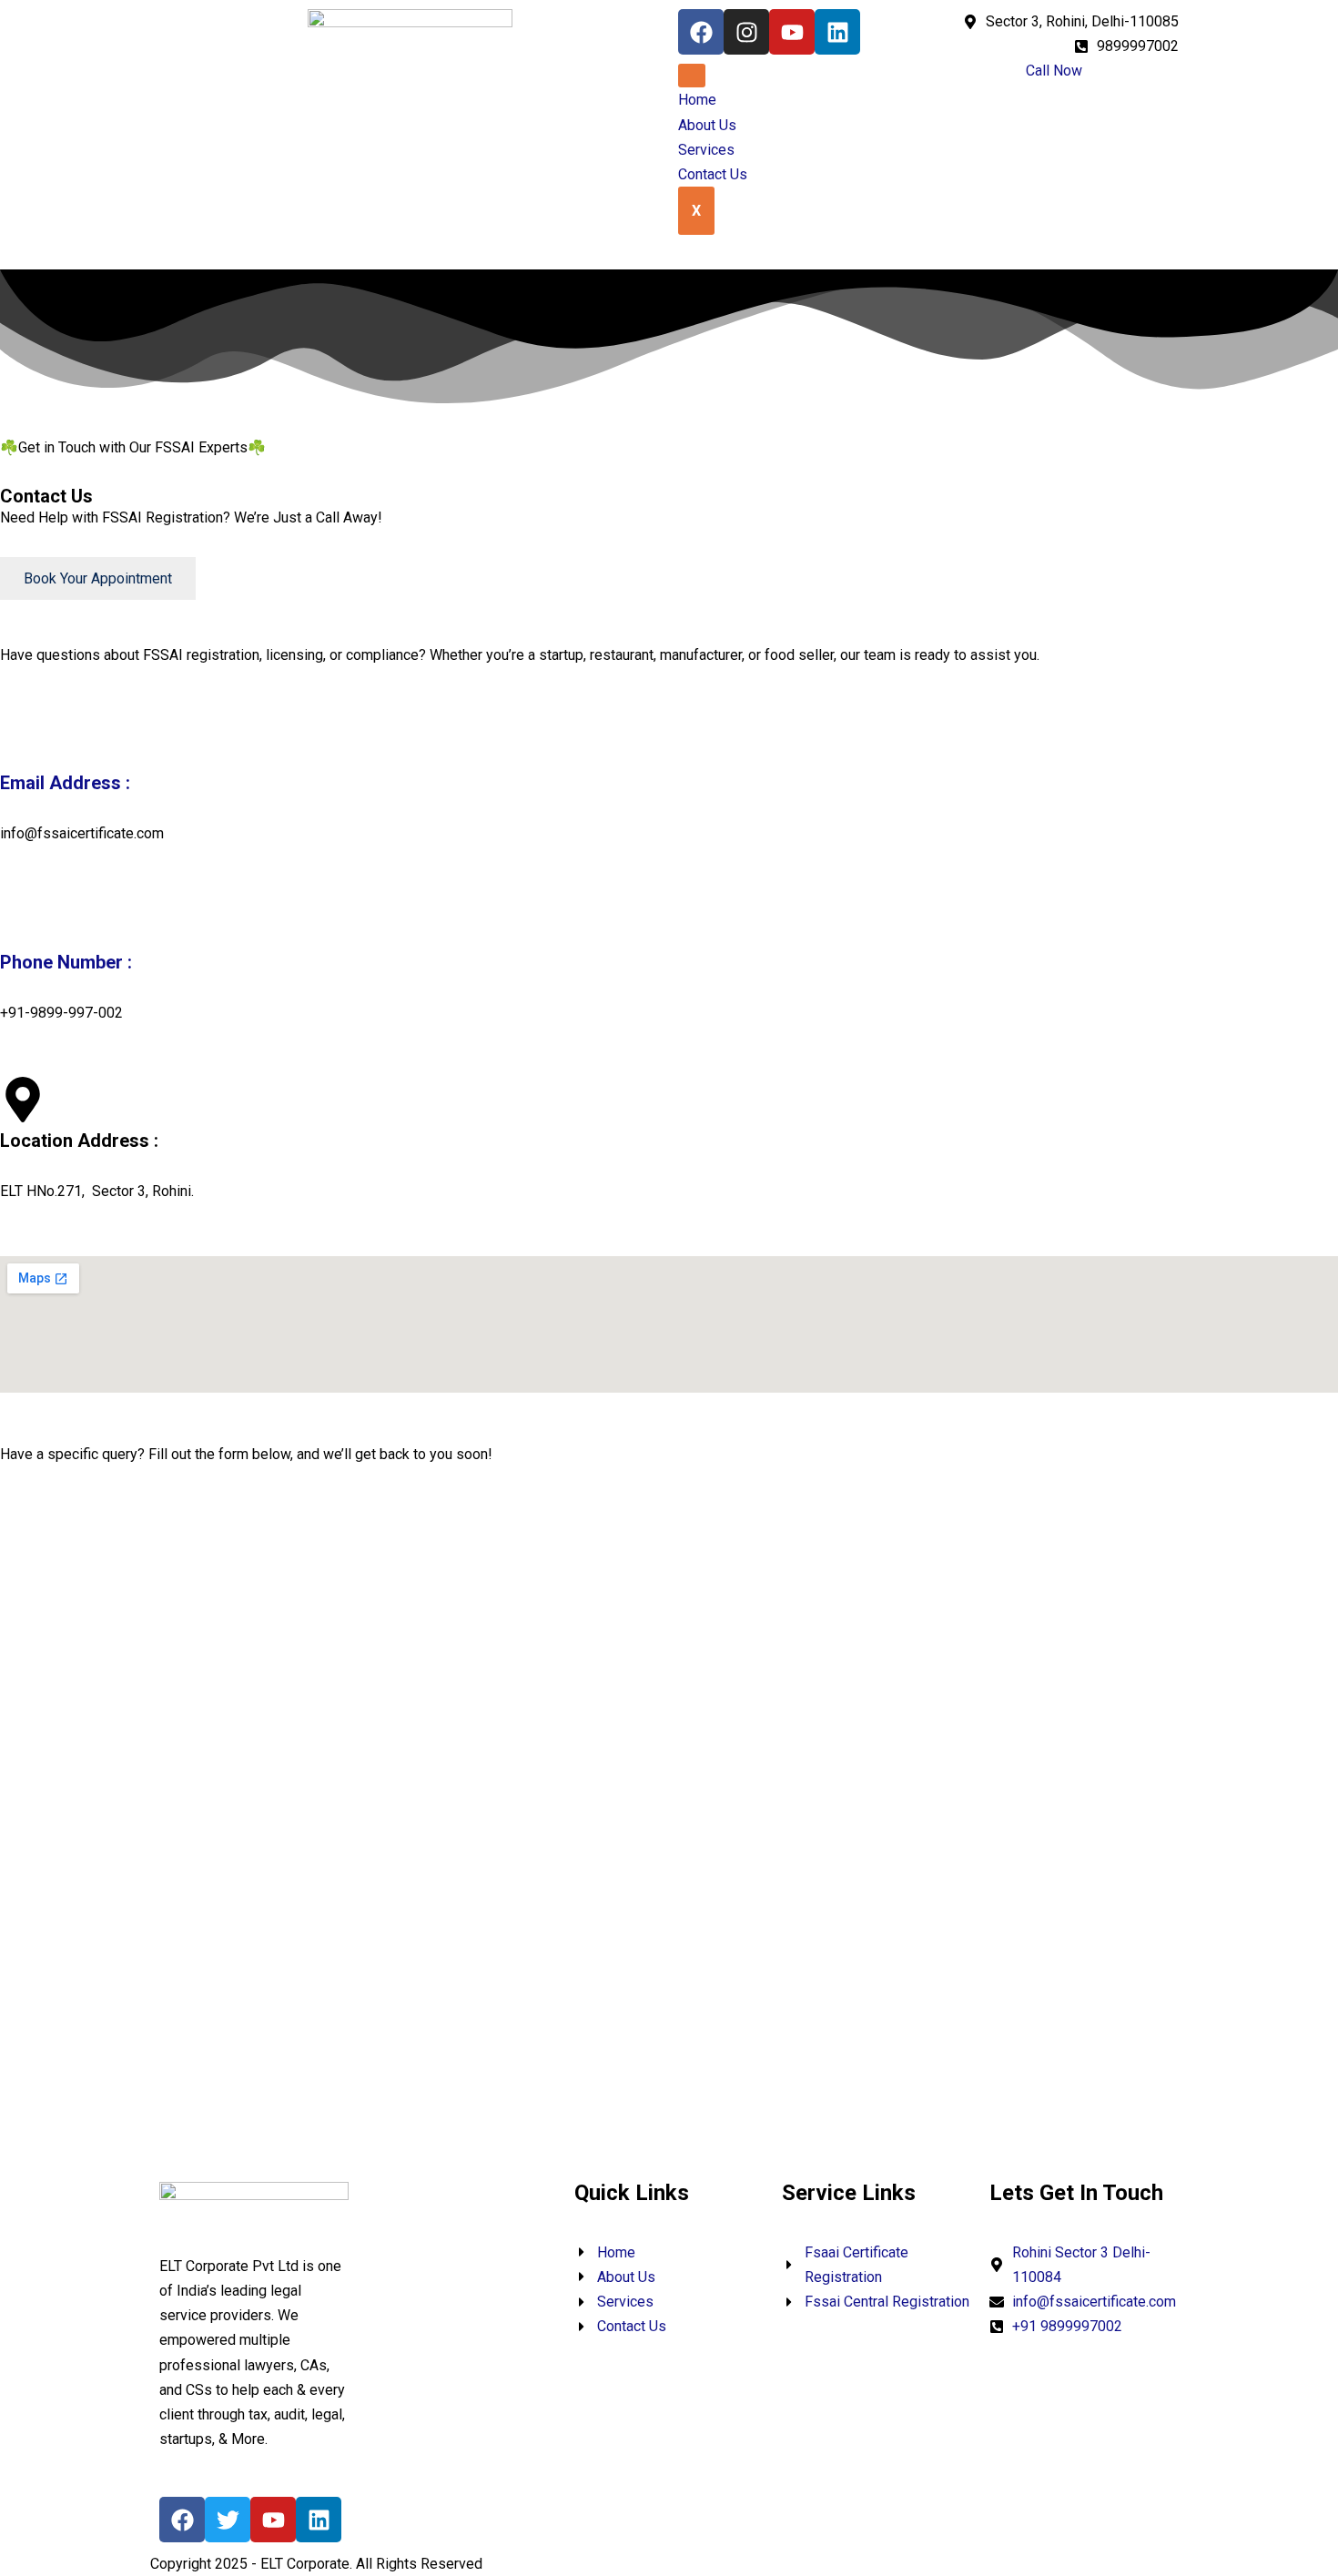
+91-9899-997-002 (61, 1013)
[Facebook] (701, 32)
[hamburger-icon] (692, 76)
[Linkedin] (837, 32)
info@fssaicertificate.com (82, 833)
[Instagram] (746, 32)
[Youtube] (792, 32)
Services (706, 150)
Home (697, 100)
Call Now (1054, 71)
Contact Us (713, 174)
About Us (707, 125)
